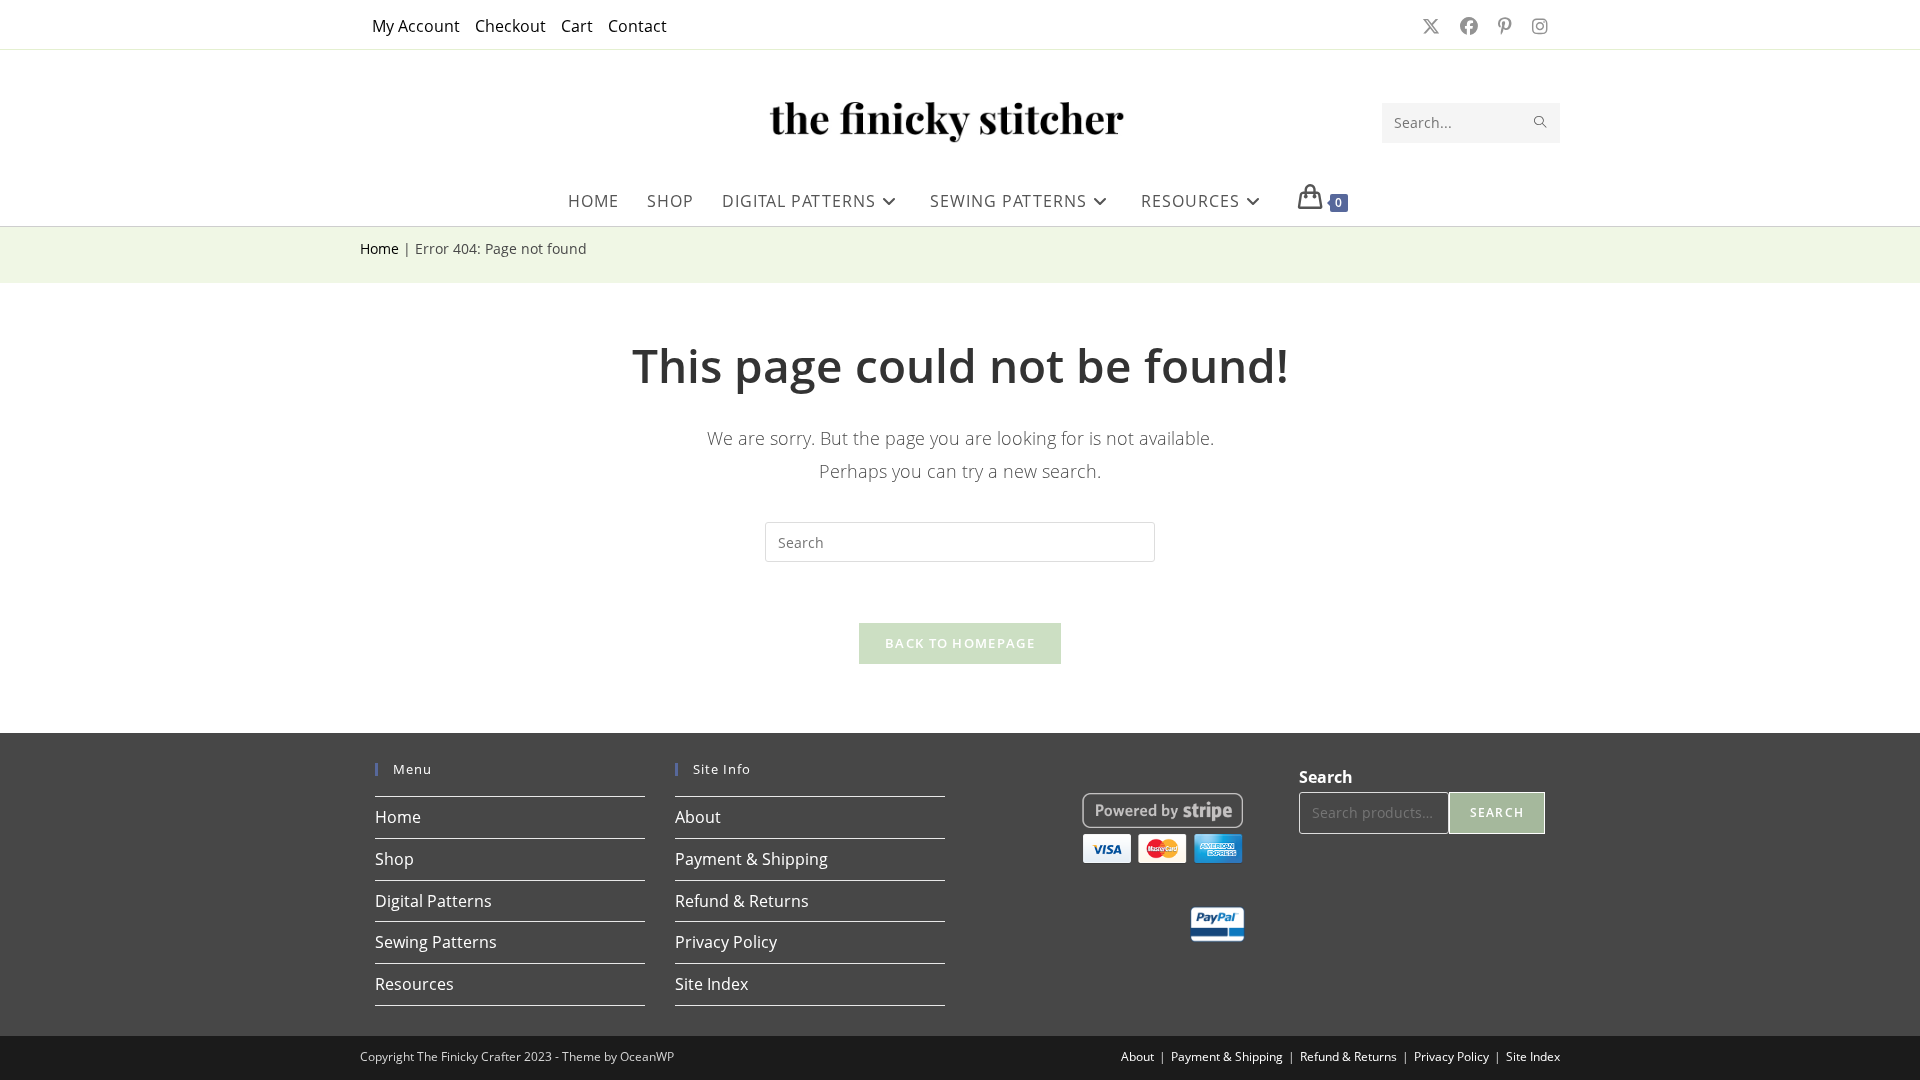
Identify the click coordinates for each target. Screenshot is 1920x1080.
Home (379, 248)
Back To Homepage (960, 643)
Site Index (711, 984)
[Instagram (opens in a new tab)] (1534, 26)
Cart (577, 26)
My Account (416, 26)
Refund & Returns (742, 901)
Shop (394, 859)
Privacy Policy (726, 942)
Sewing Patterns (436, 942)
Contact (637, 26)
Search (1326, 777)
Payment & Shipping (751, 859)
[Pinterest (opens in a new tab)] (1503, 26)
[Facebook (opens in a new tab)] (1467, 26)
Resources (414, 984)
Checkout (510, 26)
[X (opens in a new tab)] (1429, 26)
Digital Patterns (433, 901)
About (698, 817)
